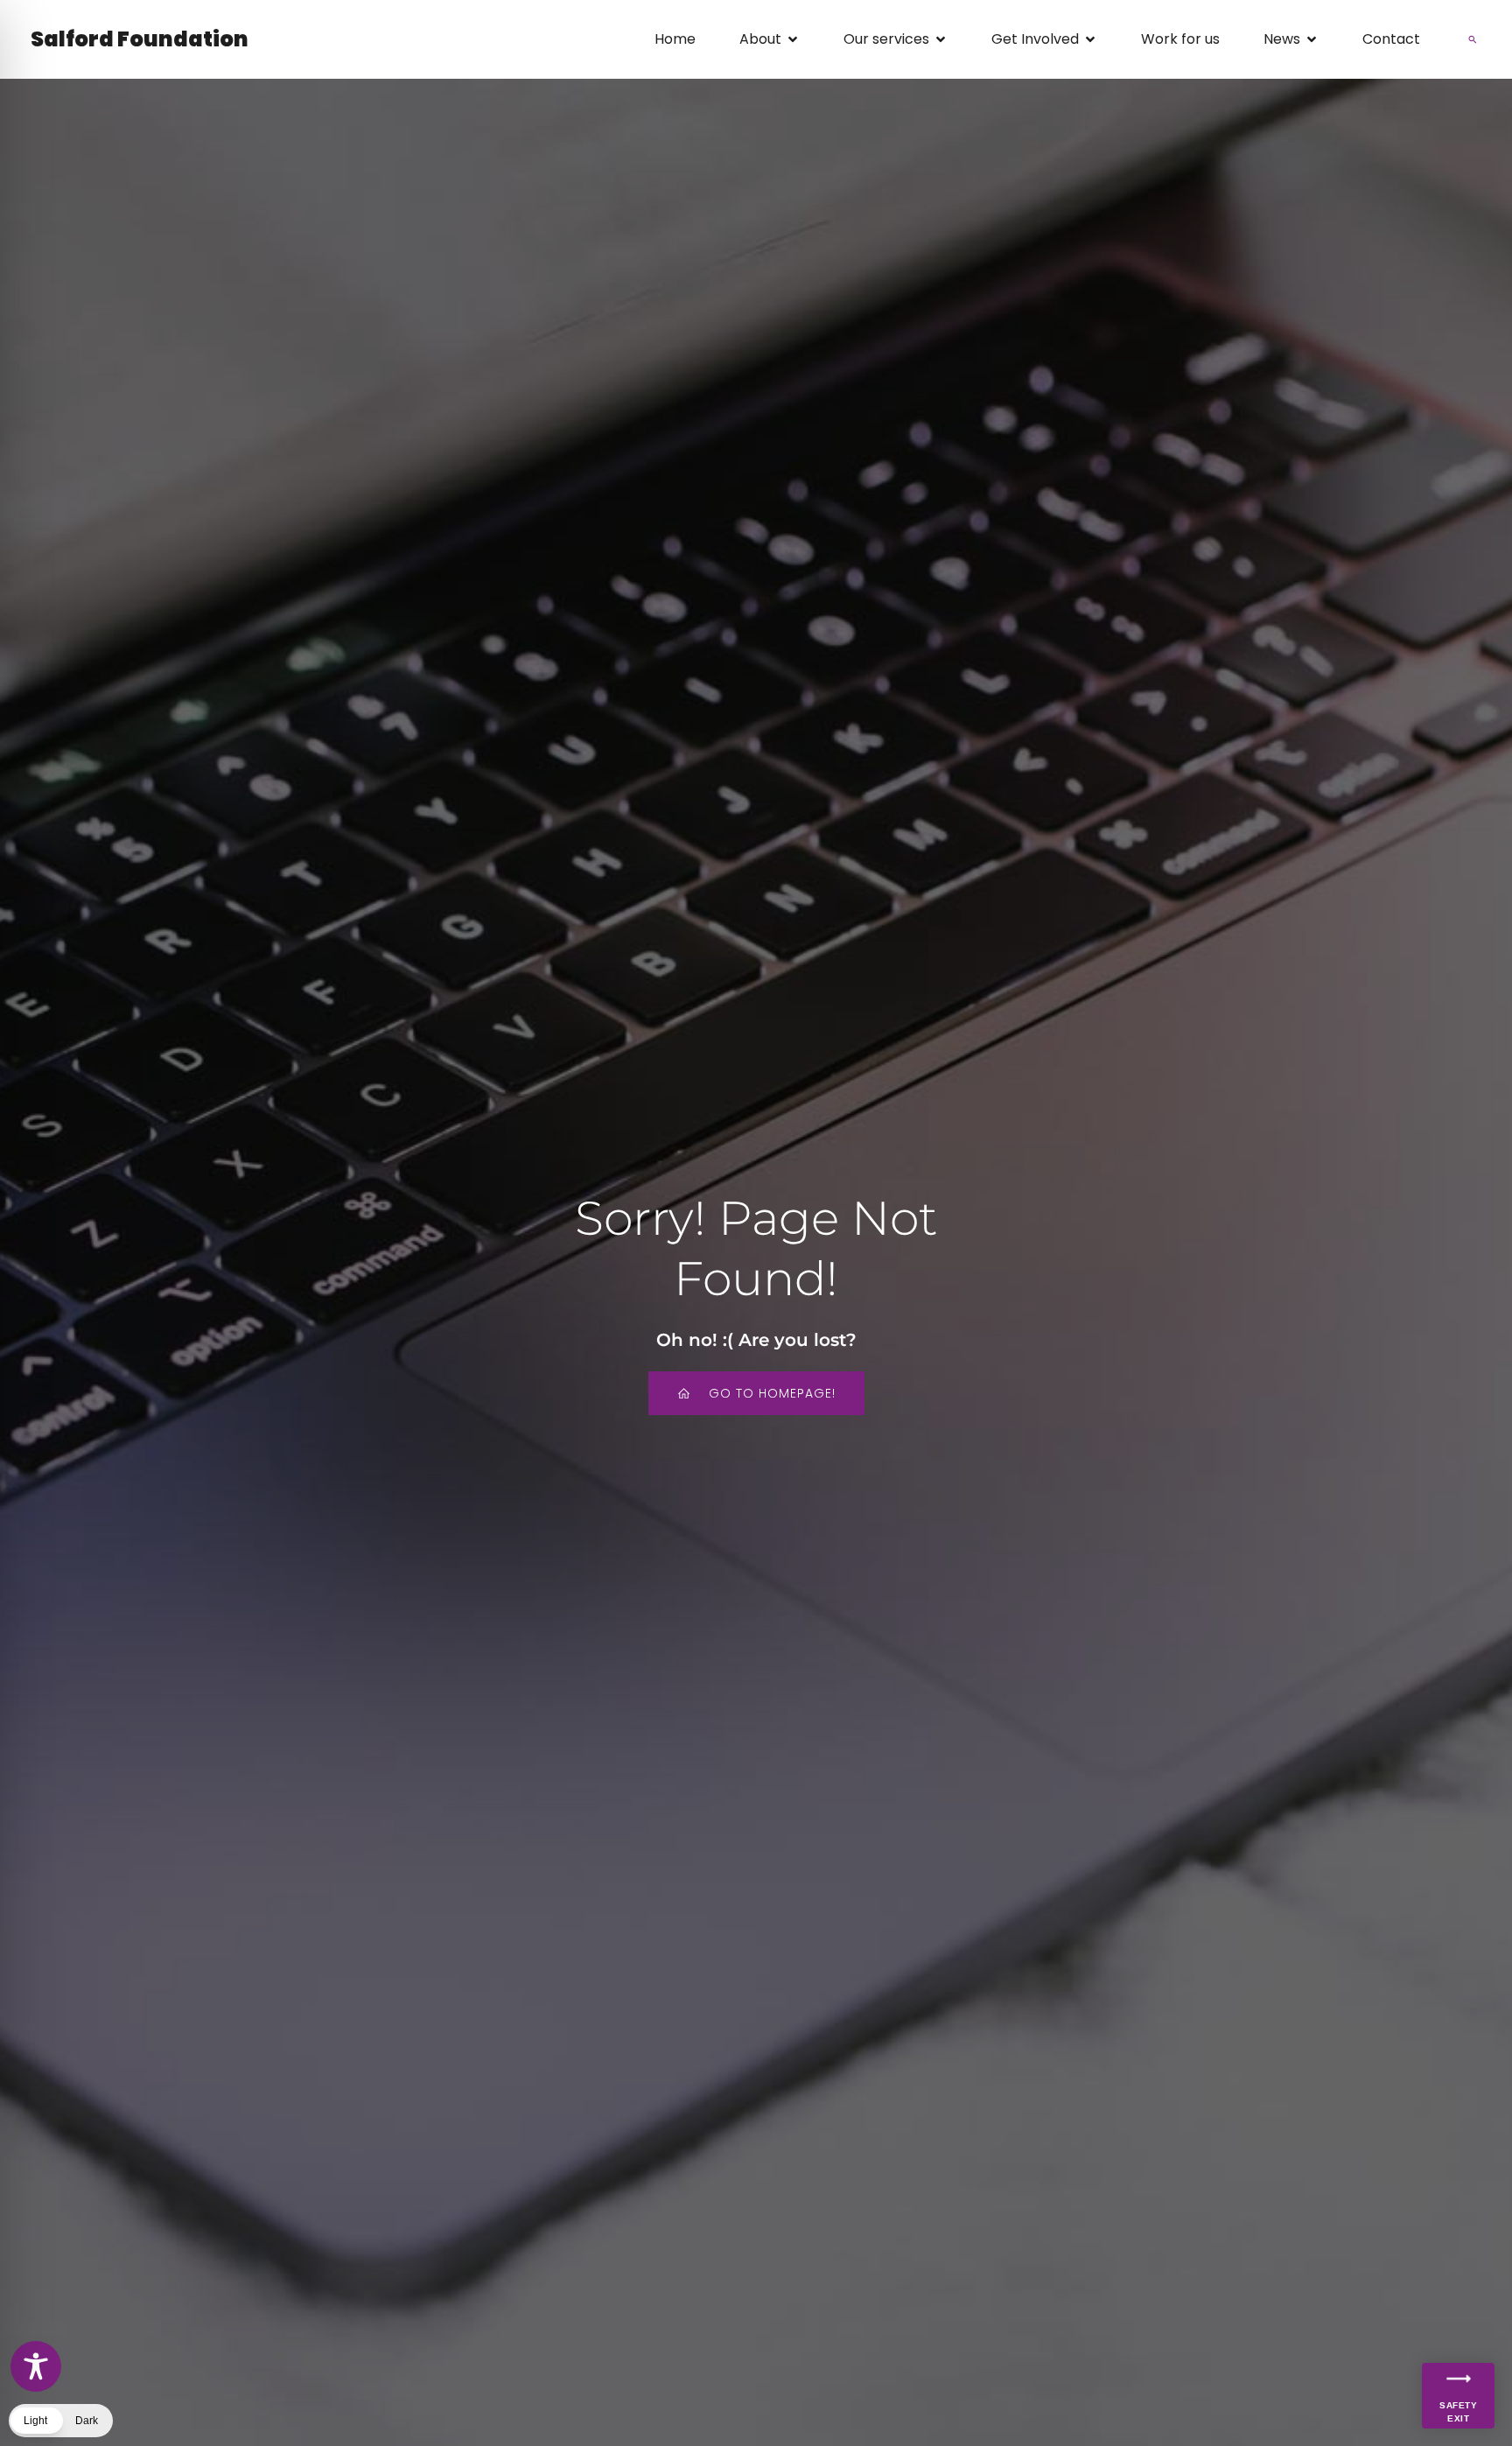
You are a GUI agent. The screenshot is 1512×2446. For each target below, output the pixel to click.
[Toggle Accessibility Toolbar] (36, 2366)
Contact (1391, 39)
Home (675, 39)
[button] (1473, 39)
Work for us (1180, 39)
